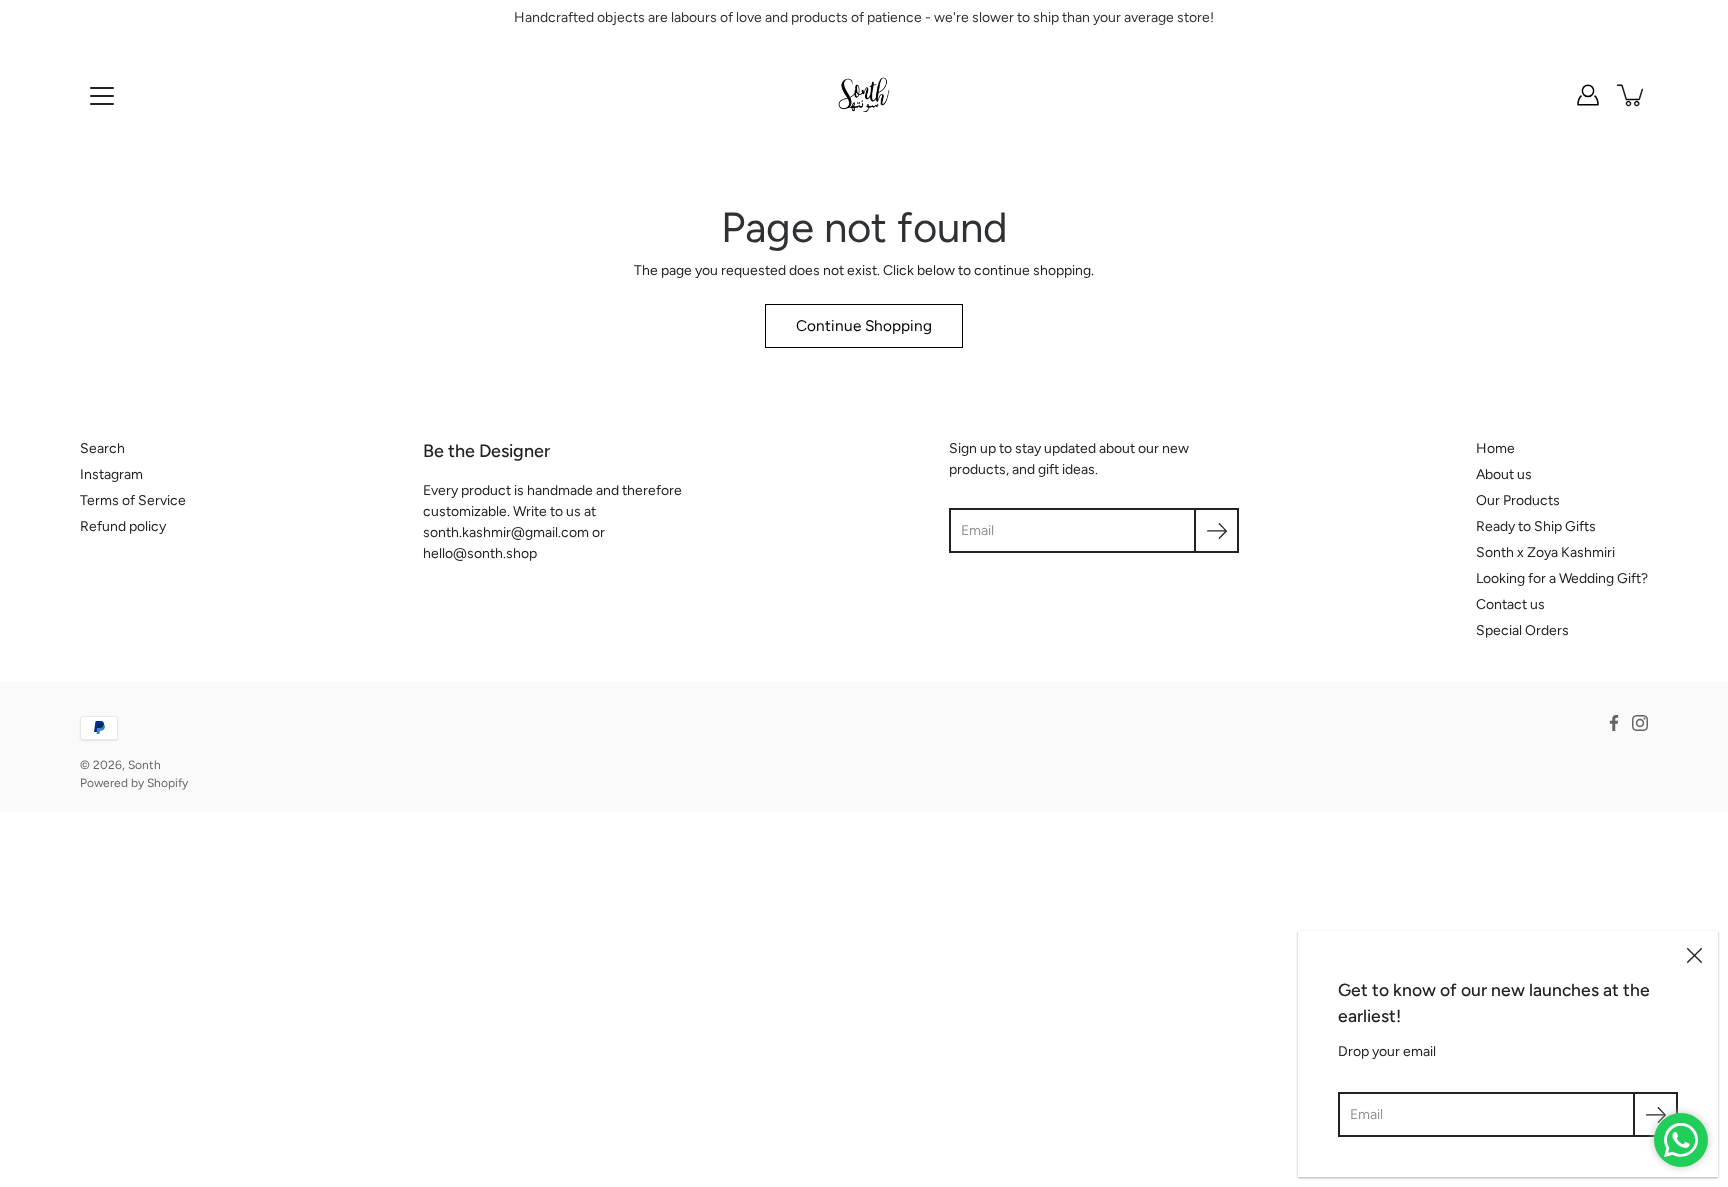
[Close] (1694, 955)
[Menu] (102, 96)
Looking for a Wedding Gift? (1562, 578)
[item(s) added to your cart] (1632, 95)
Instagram (111, 474)
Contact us (1510, 604)
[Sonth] (864, 95)
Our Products (1518, 500)
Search (102, 448)
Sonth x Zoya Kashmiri (1545, 552)
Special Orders (1522, 630)
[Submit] (1655, 1114)
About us (1504, 474)
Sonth (144, 765)
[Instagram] (1640, 723)
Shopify (167, 783)
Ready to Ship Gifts (1536, 526)
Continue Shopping (864, 325)
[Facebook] (1614, 723)
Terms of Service (133, 500)
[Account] (1588, 95)
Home (1495, 448)
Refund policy (123, 526)
